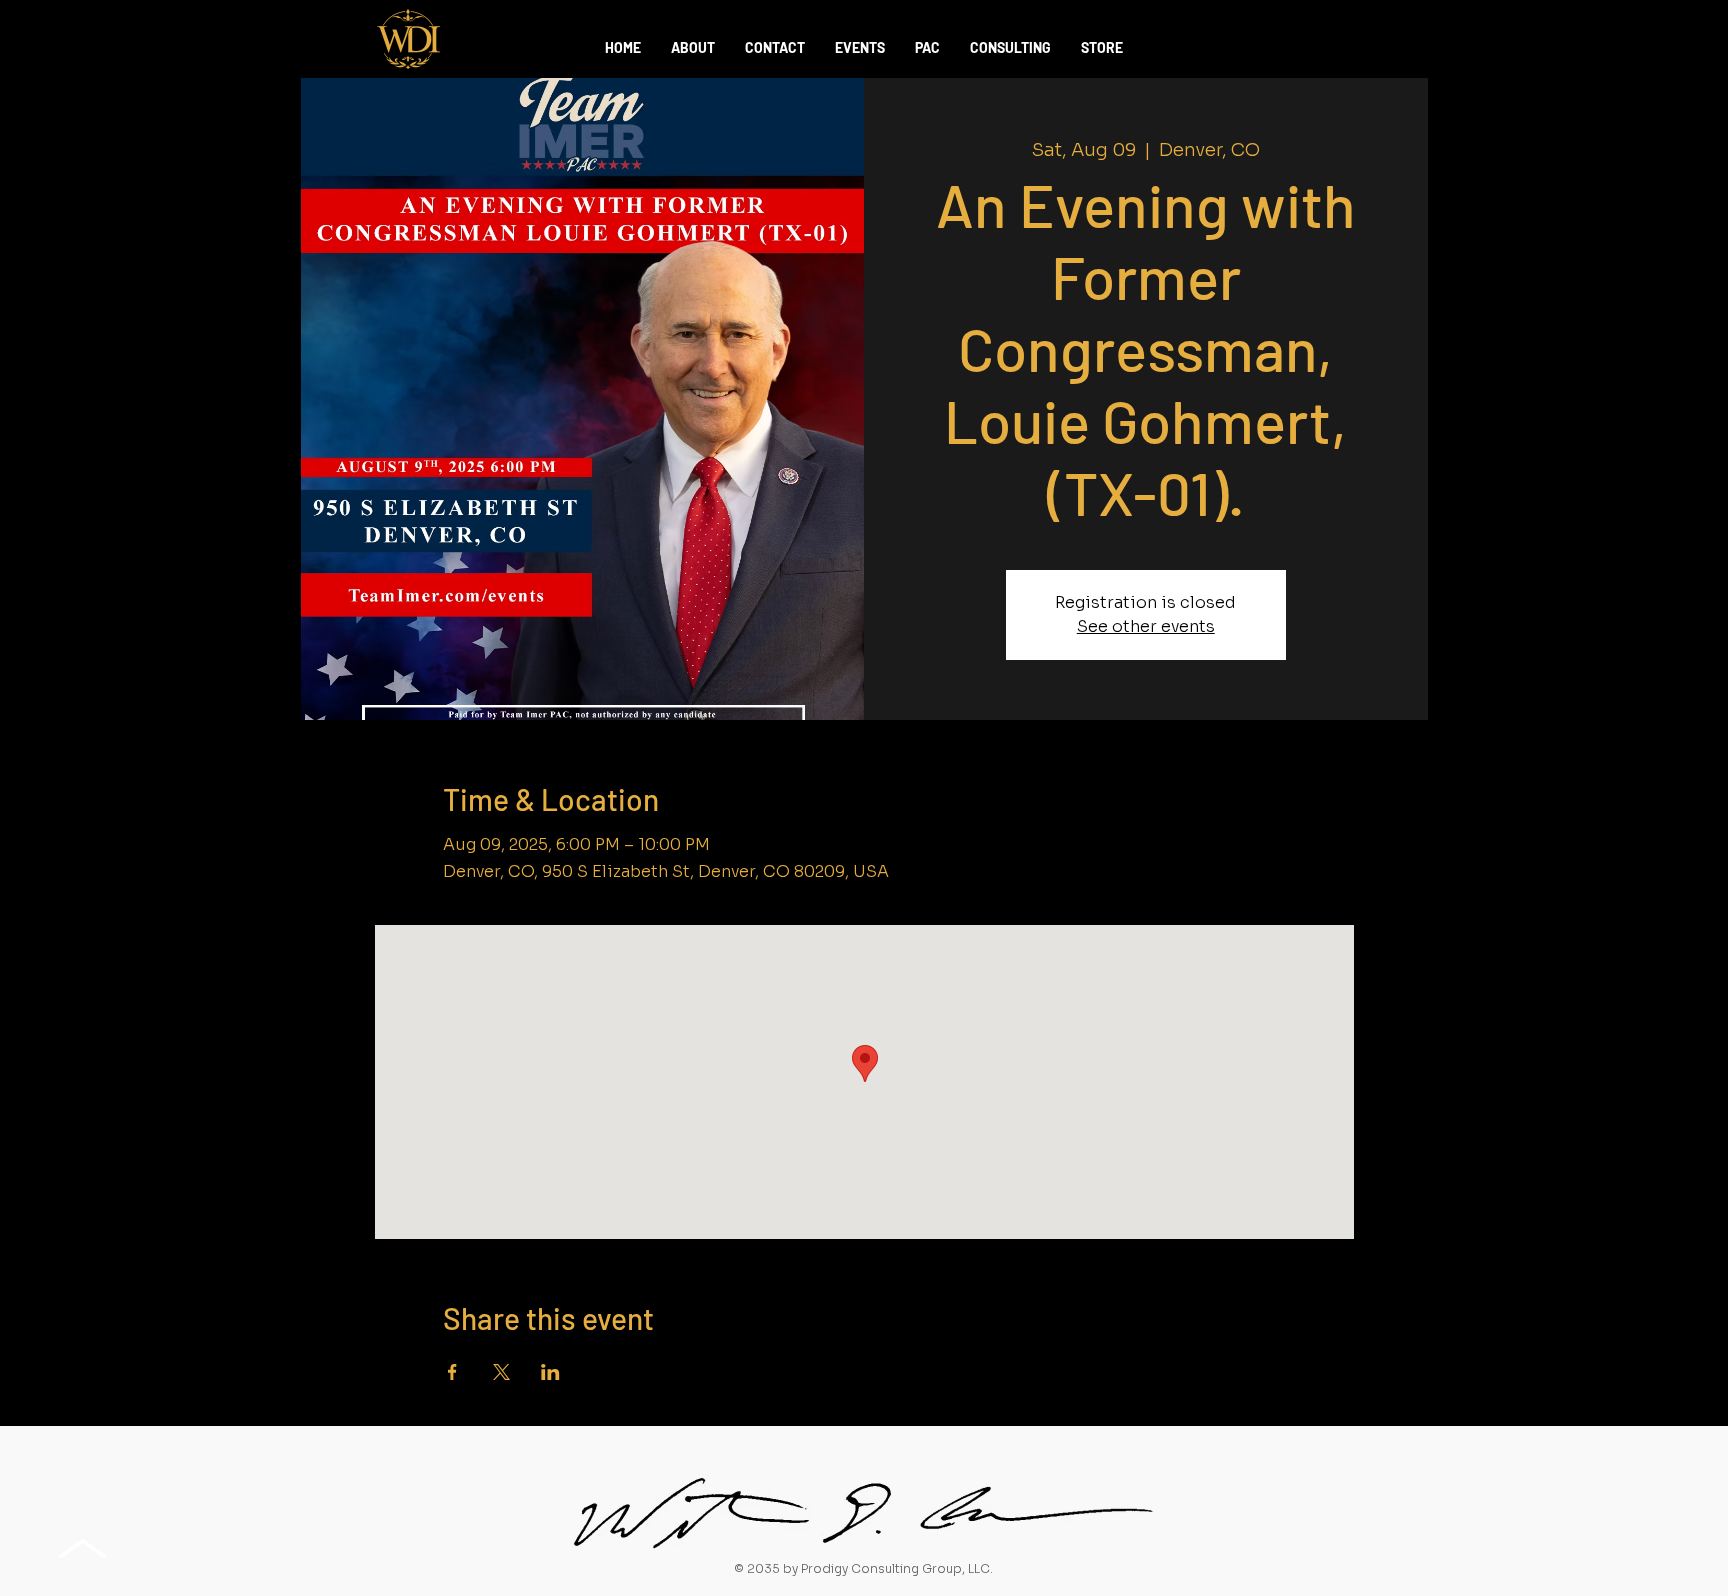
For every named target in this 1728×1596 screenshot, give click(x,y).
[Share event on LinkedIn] (550, 1372)
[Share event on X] (501, 1372)
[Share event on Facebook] (452, 1372)
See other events (1146, 626)
